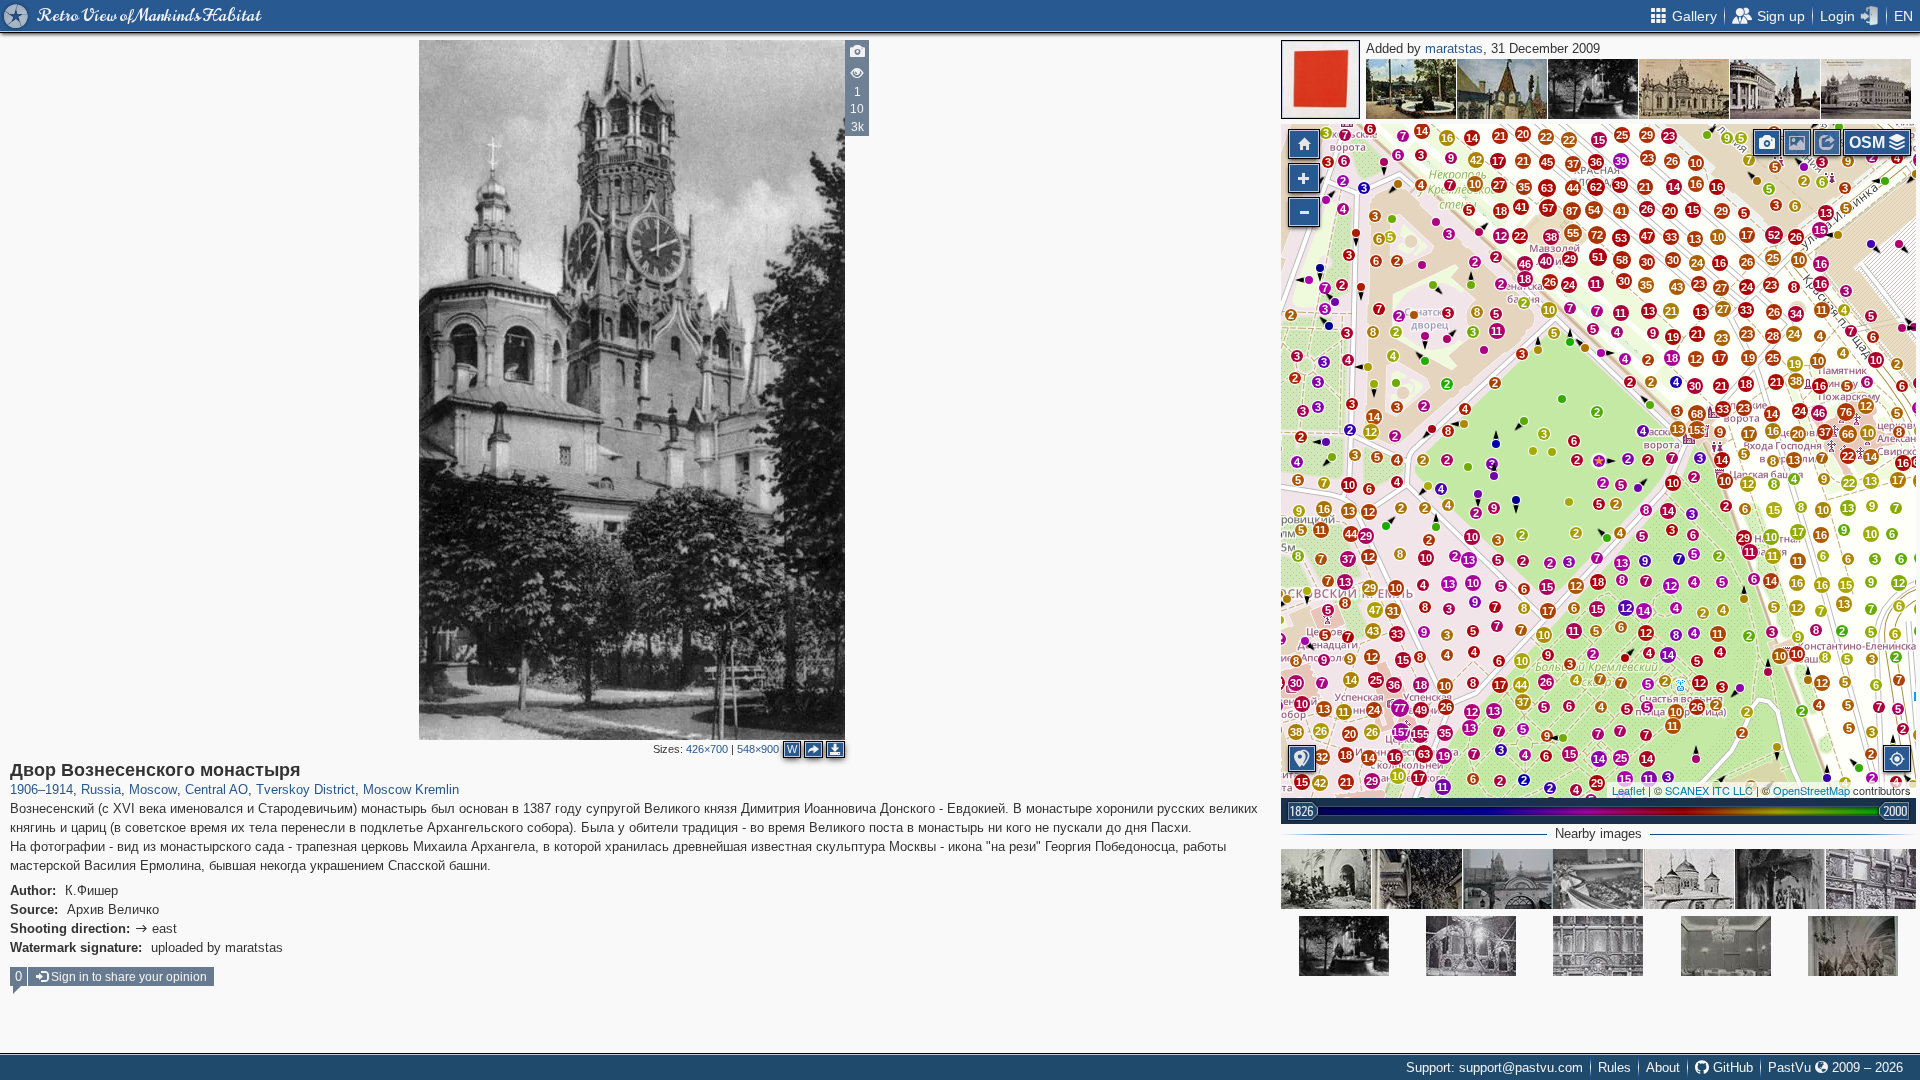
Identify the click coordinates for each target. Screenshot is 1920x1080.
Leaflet (1628, 790)
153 (1697, 430)
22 (1569, 140)
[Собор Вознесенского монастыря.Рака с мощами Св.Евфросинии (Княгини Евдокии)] (1780, 879)
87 (1572, 211)
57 (1548, 208)
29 (1647, 135)
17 (1747, 235)
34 (1796, 314)
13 (1695, 239)
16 (1696, 184)
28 (1773, 336)
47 (1647, 236)
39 (1621, 161)
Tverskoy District (305, 789)
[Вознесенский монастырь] (1417, 879)
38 (1796, 381)
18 (1746, 384)
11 (1821, 310)
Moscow (153, 789)
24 (1697, 263)
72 (1597, 235)
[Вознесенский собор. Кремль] (1689, 879)
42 (1320, 783)
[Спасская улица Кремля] (1775, 89)
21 (1500, 136)
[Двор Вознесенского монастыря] (1599, 461)
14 (1674, 187)
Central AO (216, 789)
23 (1648, 158)
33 (1671, 237)
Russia (101, 789)
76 (1846, 412)
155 (1420, 734)
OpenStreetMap (1811, 790)
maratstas (1454, 48)
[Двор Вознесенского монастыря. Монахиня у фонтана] (1593, 89)
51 (1598, 257)
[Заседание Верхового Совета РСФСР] (1598, 879)
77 (1400, 708)
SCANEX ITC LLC (1709, 790)
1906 (24, 789)
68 (1697, 414)
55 (1573, 233)
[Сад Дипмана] (1411, 89)
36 (1596, 162)
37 (1573, 164)
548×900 (758, 749)
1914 (59, 789)
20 (1523, 134)
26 (1672, 161)
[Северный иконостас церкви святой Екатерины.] (1853, 946)
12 (1822, 683)
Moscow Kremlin (411, 789)
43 (1677, 287)
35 (1646, 285)
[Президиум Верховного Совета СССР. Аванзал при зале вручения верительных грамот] (1726, 946)
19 (1795, 364)
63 (1424, 754)
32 (1322, 757)
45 (1547, 162)
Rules (1614, 1067)
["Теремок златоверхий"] (1502, 89)
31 (1393, 611)
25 (1622, 135)
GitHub (1731, 1067)
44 (1573, 188)
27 (1721, 288)
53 (1621, 238)
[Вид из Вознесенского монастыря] (1508, 879)
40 (1546, 261)
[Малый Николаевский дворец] (1866, 89)
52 (1774, 235)
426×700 (707, 749)
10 (1718, 237)
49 (1421, 710)
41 (1621, 211)
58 (1622, 260)
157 (1401, 732)
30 (1695, 386)
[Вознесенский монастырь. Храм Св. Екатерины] (1684, 89)
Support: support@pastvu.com (1494, 1067)
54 (1594, 210)
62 (1596, 187)
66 (1848, 434)
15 (1599, 140)
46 (1819, 413)
